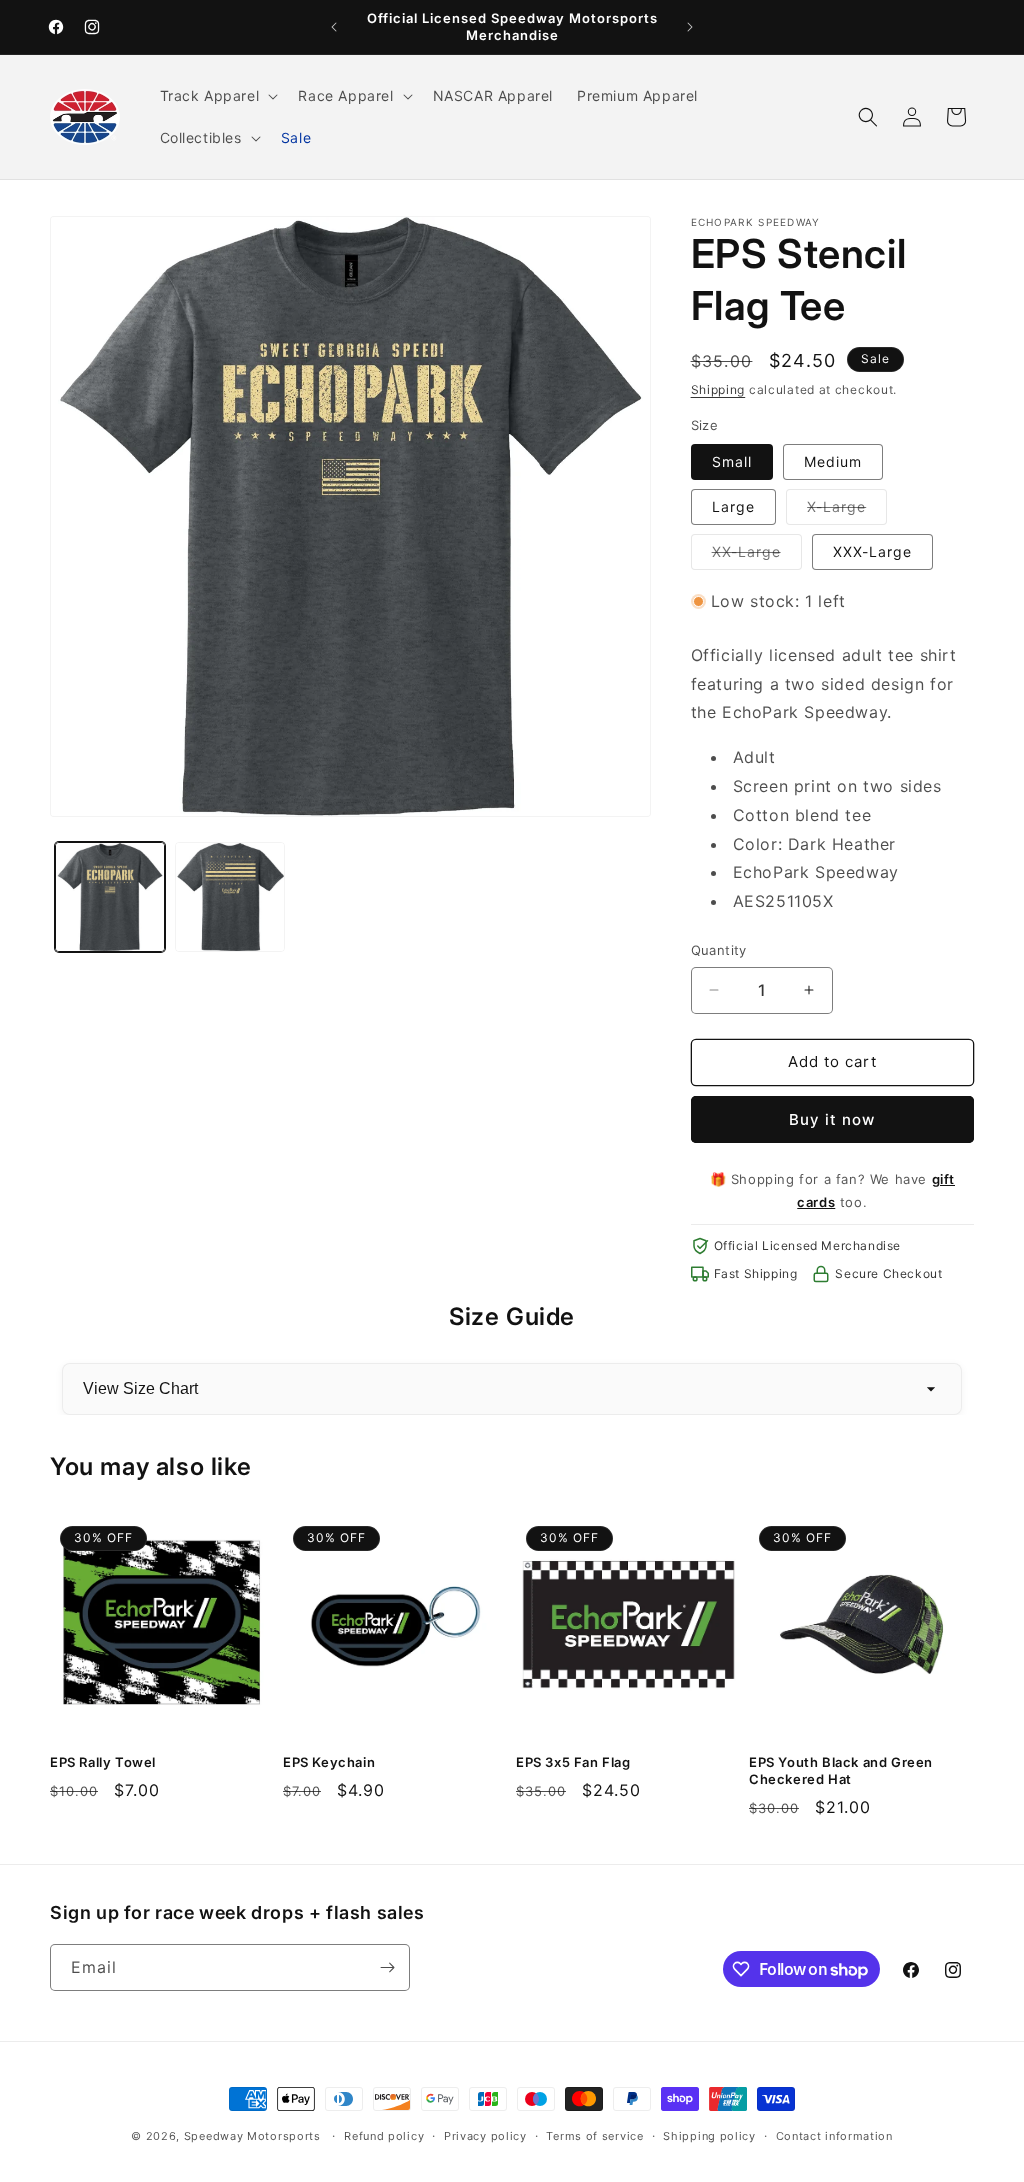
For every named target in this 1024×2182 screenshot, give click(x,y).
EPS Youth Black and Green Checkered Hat (841, 1770)
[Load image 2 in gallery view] (230, 897)
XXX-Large (872, 551)
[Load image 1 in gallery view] (110, 897)
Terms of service (594, 2136)
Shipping (718, 389)
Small (732, 461)
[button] (217, 96)
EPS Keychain (329, 1762)
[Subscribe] (387, 1967)
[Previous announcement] (334, 27)
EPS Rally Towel (103, 1762)
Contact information (834, 2136)
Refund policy (384, 2136)
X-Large (847, 511)
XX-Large (757, 556)
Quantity (719, 950)
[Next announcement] (690, 27)
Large (733, 506)
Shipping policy (709, 2136)
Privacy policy (485, 2136)
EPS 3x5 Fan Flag (573, 1762)
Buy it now (832, 1119)
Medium (833, 461)
